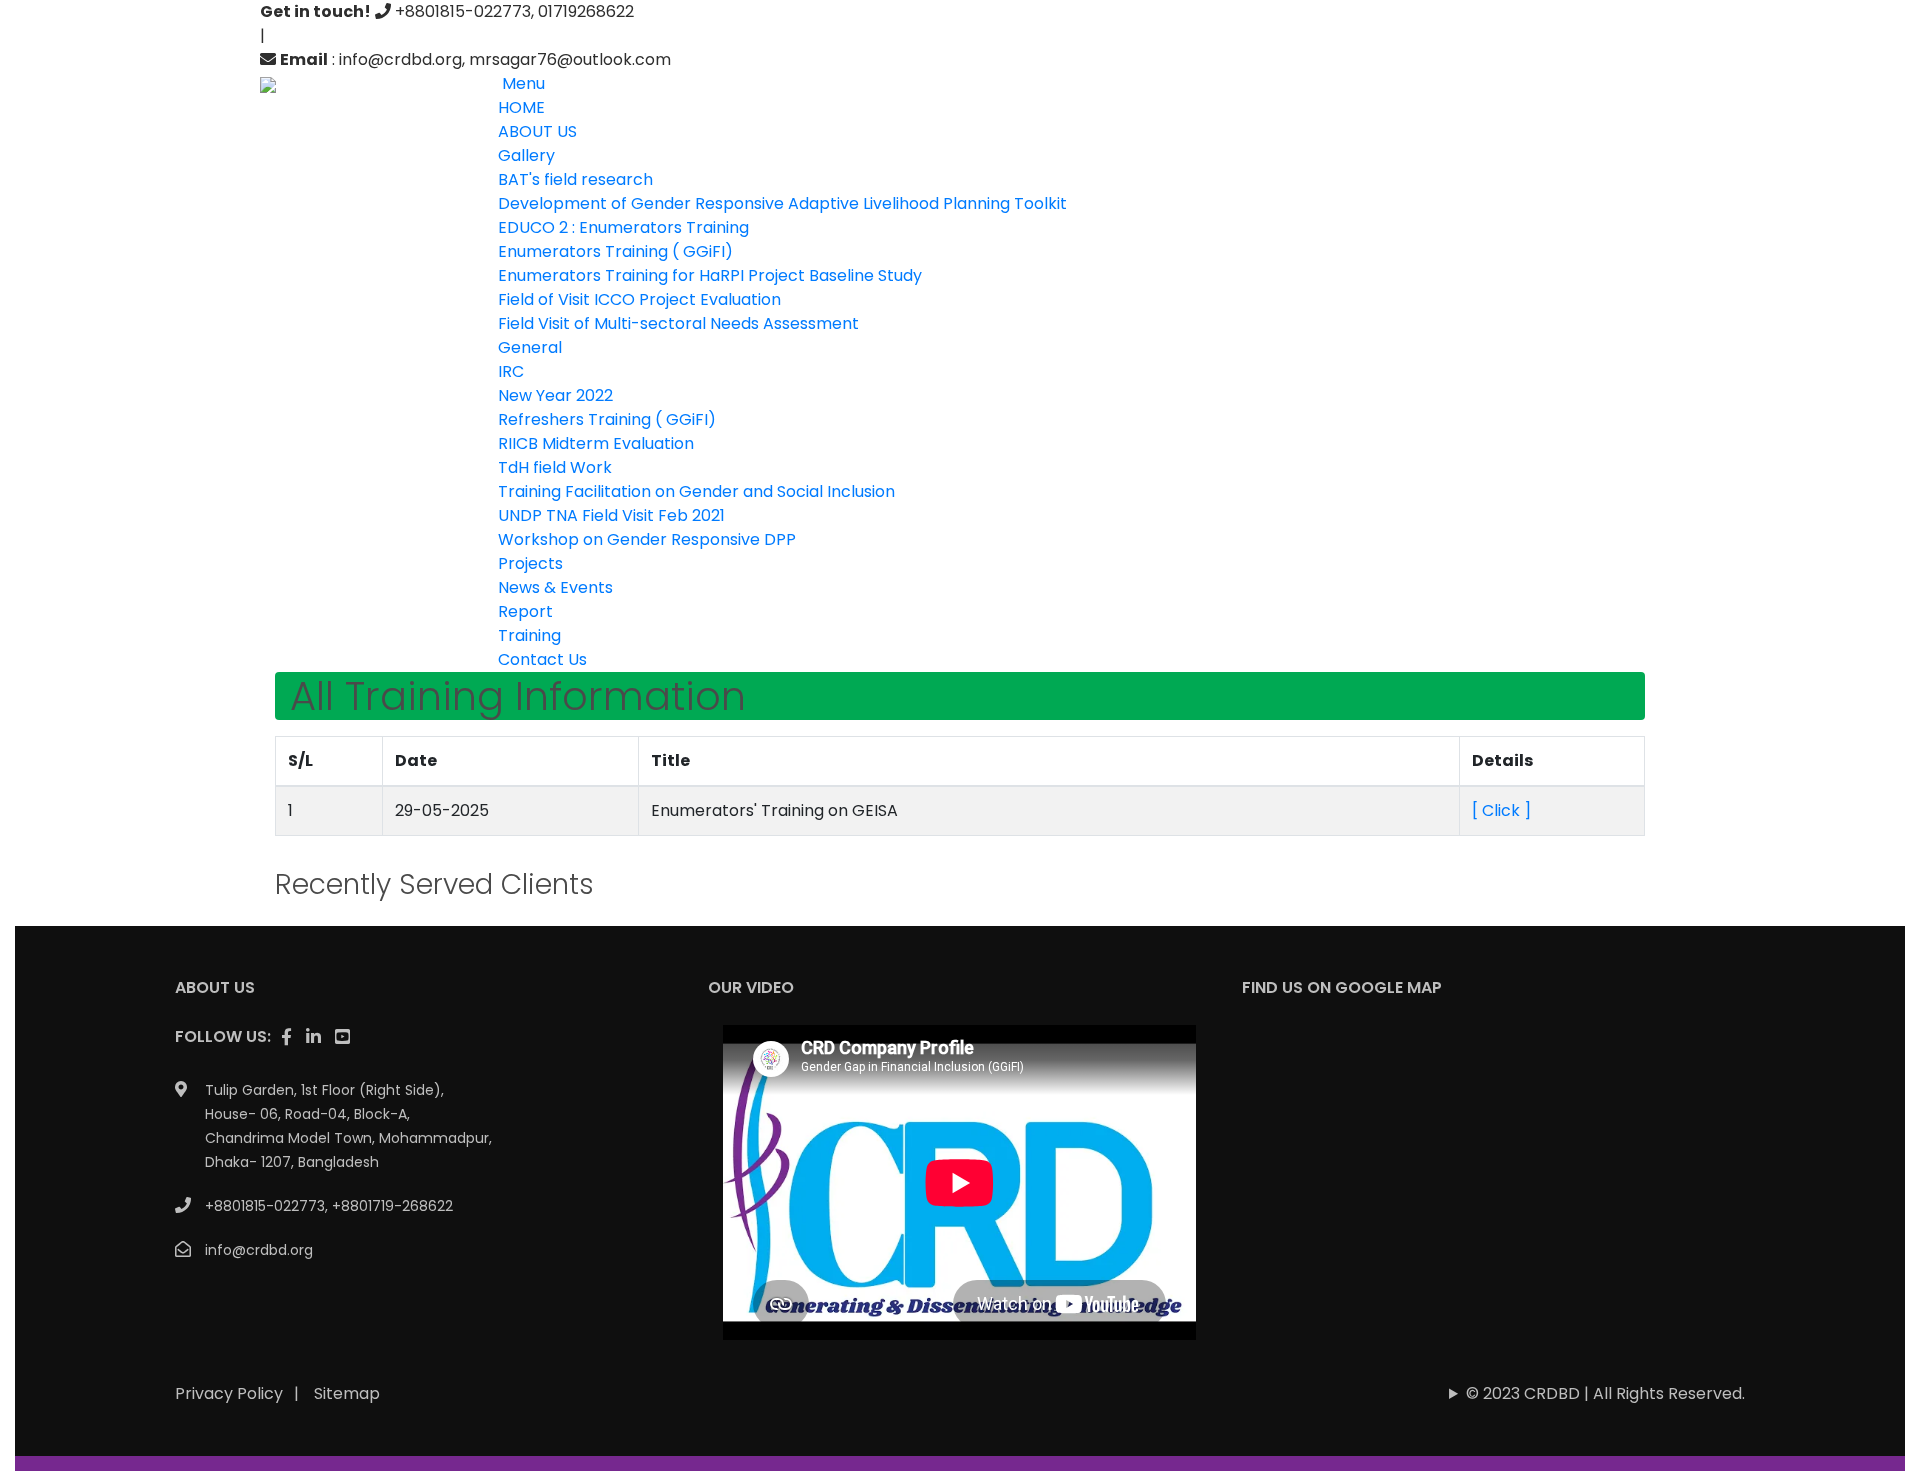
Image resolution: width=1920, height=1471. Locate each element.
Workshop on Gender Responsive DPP (647, 539)
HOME (521, 107)
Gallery (526, 155)
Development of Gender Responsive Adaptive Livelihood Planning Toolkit (782, 203)
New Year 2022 (555, 395)
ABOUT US (537, 131)
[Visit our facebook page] (286, 1037)
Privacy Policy (229, 1393)
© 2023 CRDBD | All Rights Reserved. (1605, 1393)
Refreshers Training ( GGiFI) (607, 419)
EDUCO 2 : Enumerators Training (623, 227)
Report (525, 611)
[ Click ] (1501, 810)
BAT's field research (575, 179)
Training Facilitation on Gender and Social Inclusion (696, 491)
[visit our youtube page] (342, 1037)
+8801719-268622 (392, 1206)
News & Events (555, 587)
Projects (530, 563)
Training (529, 635)
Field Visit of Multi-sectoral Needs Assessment (678, 323)
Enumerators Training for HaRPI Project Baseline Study (710, 275)
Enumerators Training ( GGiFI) (615, 251)
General (530, 347)
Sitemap (347, 1393)
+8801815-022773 (265, 1206)
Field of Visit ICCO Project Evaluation (639, 299)
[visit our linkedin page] (313, 1037)
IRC (511, 371)
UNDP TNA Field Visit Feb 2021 (611, 515)
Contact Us (542, 659)
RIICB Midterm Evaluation (596, 443)
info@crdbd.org (259, 1250)
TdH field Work (555, 467)
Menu (521, 83)
